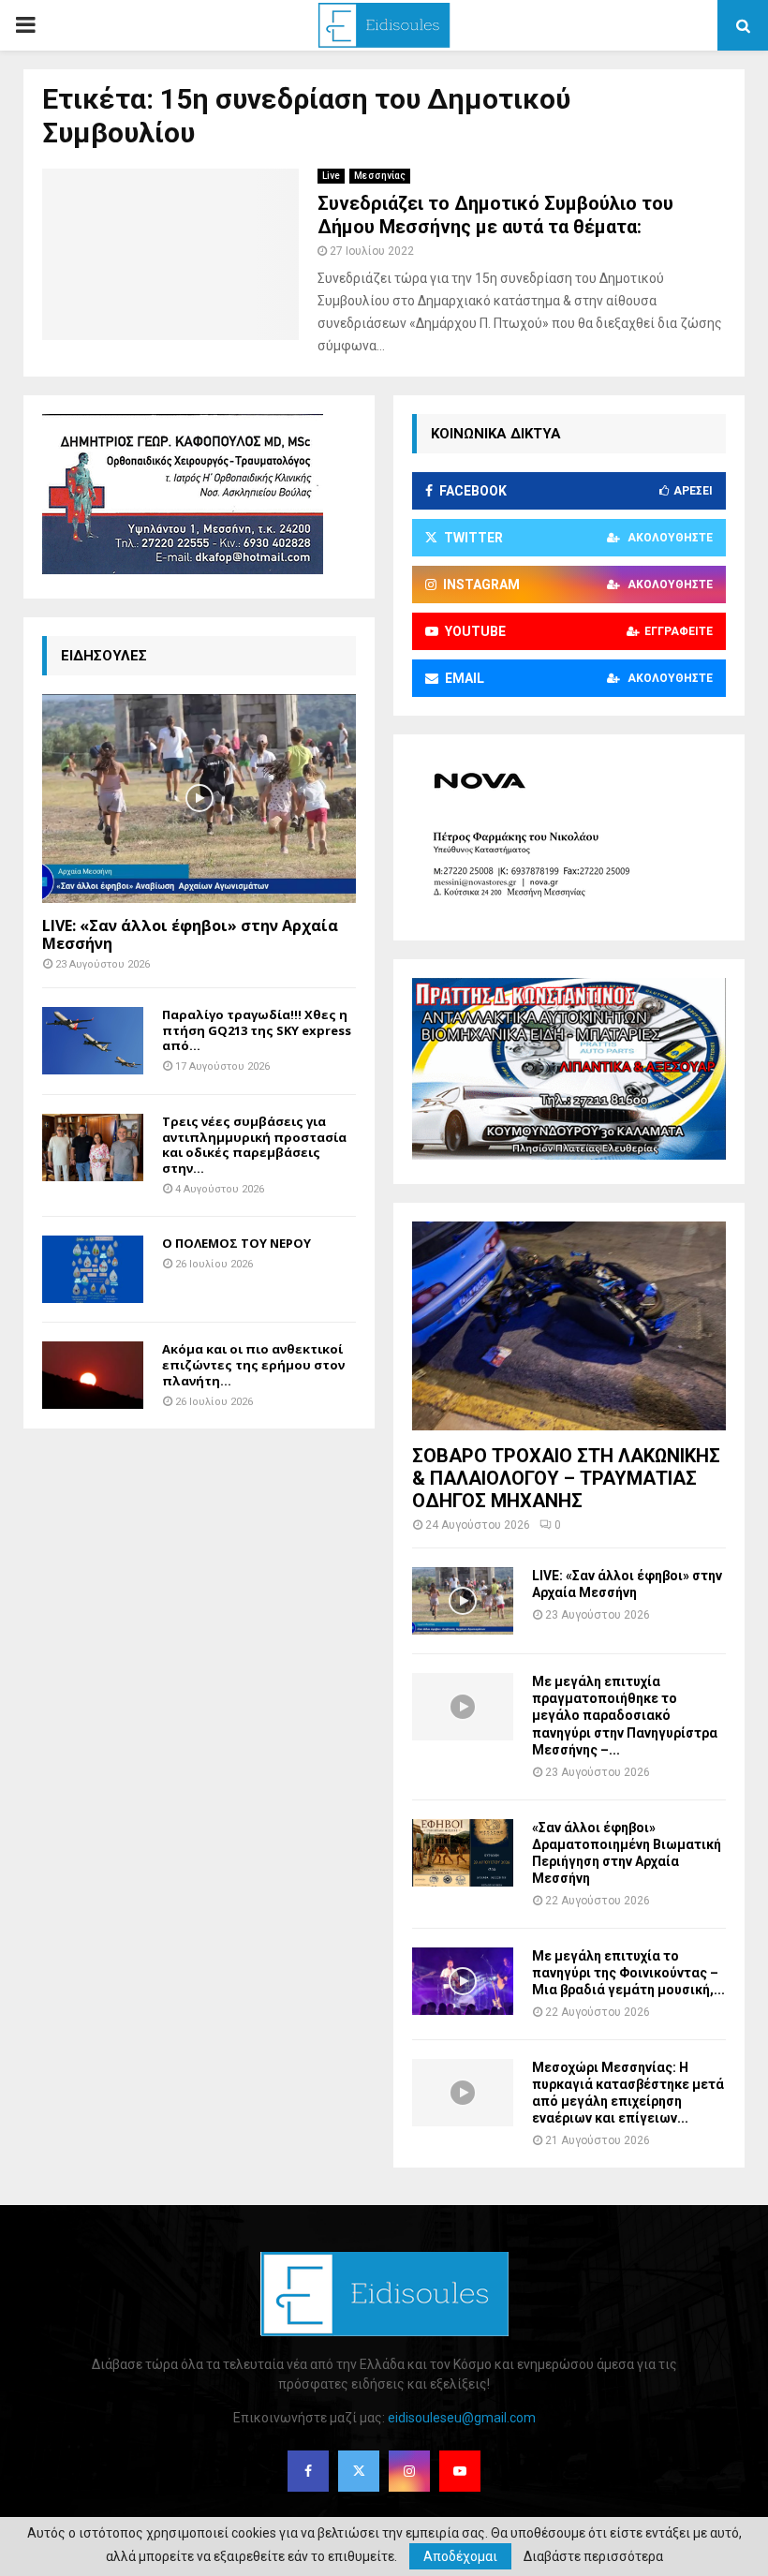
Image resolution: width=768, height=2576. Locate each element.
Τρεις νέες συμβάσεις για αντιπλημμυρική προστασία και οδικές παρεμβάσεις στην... (254, 1145)
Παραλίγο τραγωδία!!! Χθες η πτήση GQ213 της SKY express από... (257, 1030)
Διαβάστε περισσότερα (593, 2556)
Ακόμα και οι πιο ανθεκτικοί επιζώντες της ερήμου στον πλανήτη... (253, 1365)
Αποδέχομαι (460, 2556)
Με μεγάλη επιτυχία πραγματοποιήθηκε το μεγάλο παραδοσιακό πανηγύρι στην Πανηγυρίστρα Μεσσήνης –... (625, 1715)
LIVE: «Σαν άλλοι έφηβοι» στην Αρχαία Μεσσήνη (190, 934)
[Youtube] (460, 2471)
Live (331, 176)
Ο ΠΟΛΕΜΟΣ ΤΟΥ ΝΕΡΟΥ (236, 1243)
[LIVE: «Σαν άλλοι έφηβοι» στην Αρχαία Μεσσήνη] (199, 799)
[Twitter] (359, 2471)
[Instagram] (409, 2471)
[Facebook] (308, 2471)
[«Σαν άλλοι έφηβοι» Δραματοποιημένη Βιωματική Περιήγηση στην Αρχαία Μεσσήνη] (463, 1853)
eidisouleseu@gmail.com (462, 2418)
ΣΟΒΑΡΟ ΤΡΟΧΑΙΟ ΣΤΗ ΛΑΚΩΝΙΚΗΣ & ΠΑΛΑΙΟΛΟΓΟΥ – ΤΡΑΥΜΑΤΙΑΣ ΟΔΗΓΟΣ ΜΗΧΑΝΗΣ (566, 1478)
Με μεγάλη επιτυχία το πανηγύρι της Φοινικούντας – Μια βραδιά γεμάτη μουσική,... (628, 1973)
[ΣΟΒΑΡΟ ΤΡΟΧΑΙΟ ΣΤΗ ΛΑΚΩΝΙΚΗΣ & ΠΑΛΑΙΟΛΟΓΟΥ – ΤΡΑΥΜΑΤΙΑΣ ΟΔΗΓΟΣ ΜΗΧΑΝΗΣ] (569, 1326)
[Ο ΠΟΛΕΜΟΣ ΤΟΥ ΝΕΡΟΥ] (93, 1269)
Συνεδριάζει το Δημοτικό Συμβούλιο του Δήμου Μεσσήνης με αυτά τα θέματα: (495, 215)
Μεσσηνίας (380, 176)
